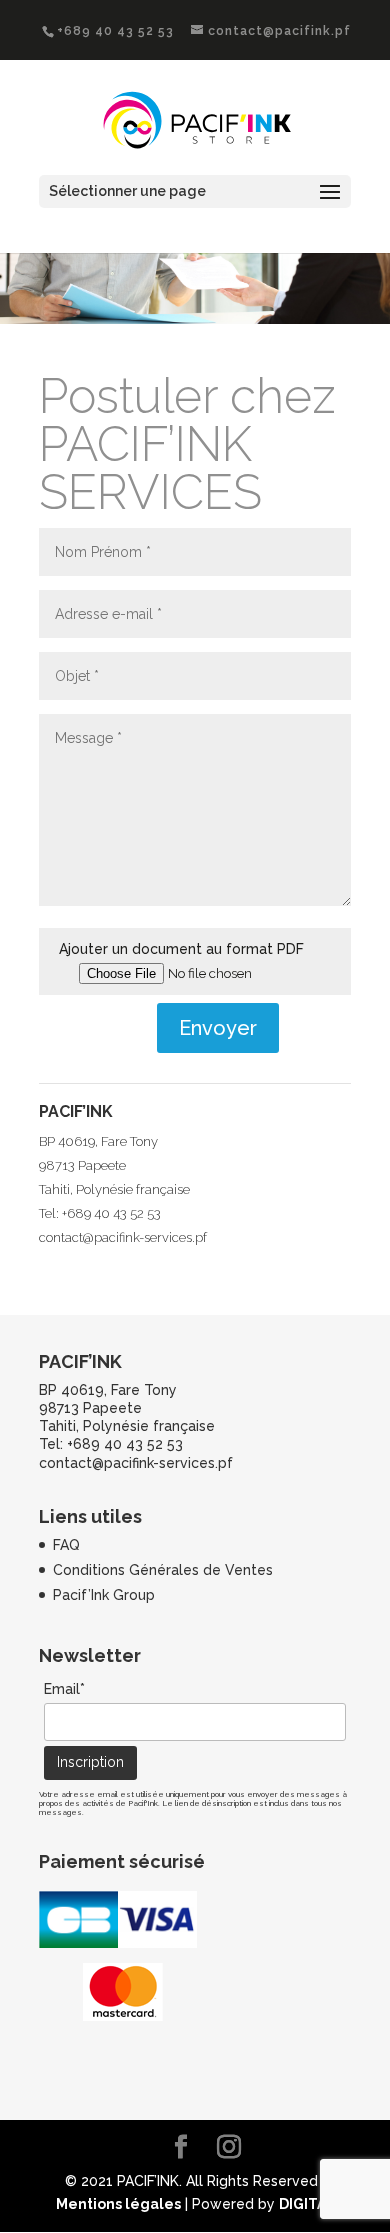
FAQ (66, 1545)
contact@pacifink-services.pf (123, 1237)
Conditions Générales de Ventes (163, 1570)
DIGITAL (307, 2204)
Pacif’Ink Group (104, 1595)
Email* (64, 1689)
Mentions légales (118, 2204)
